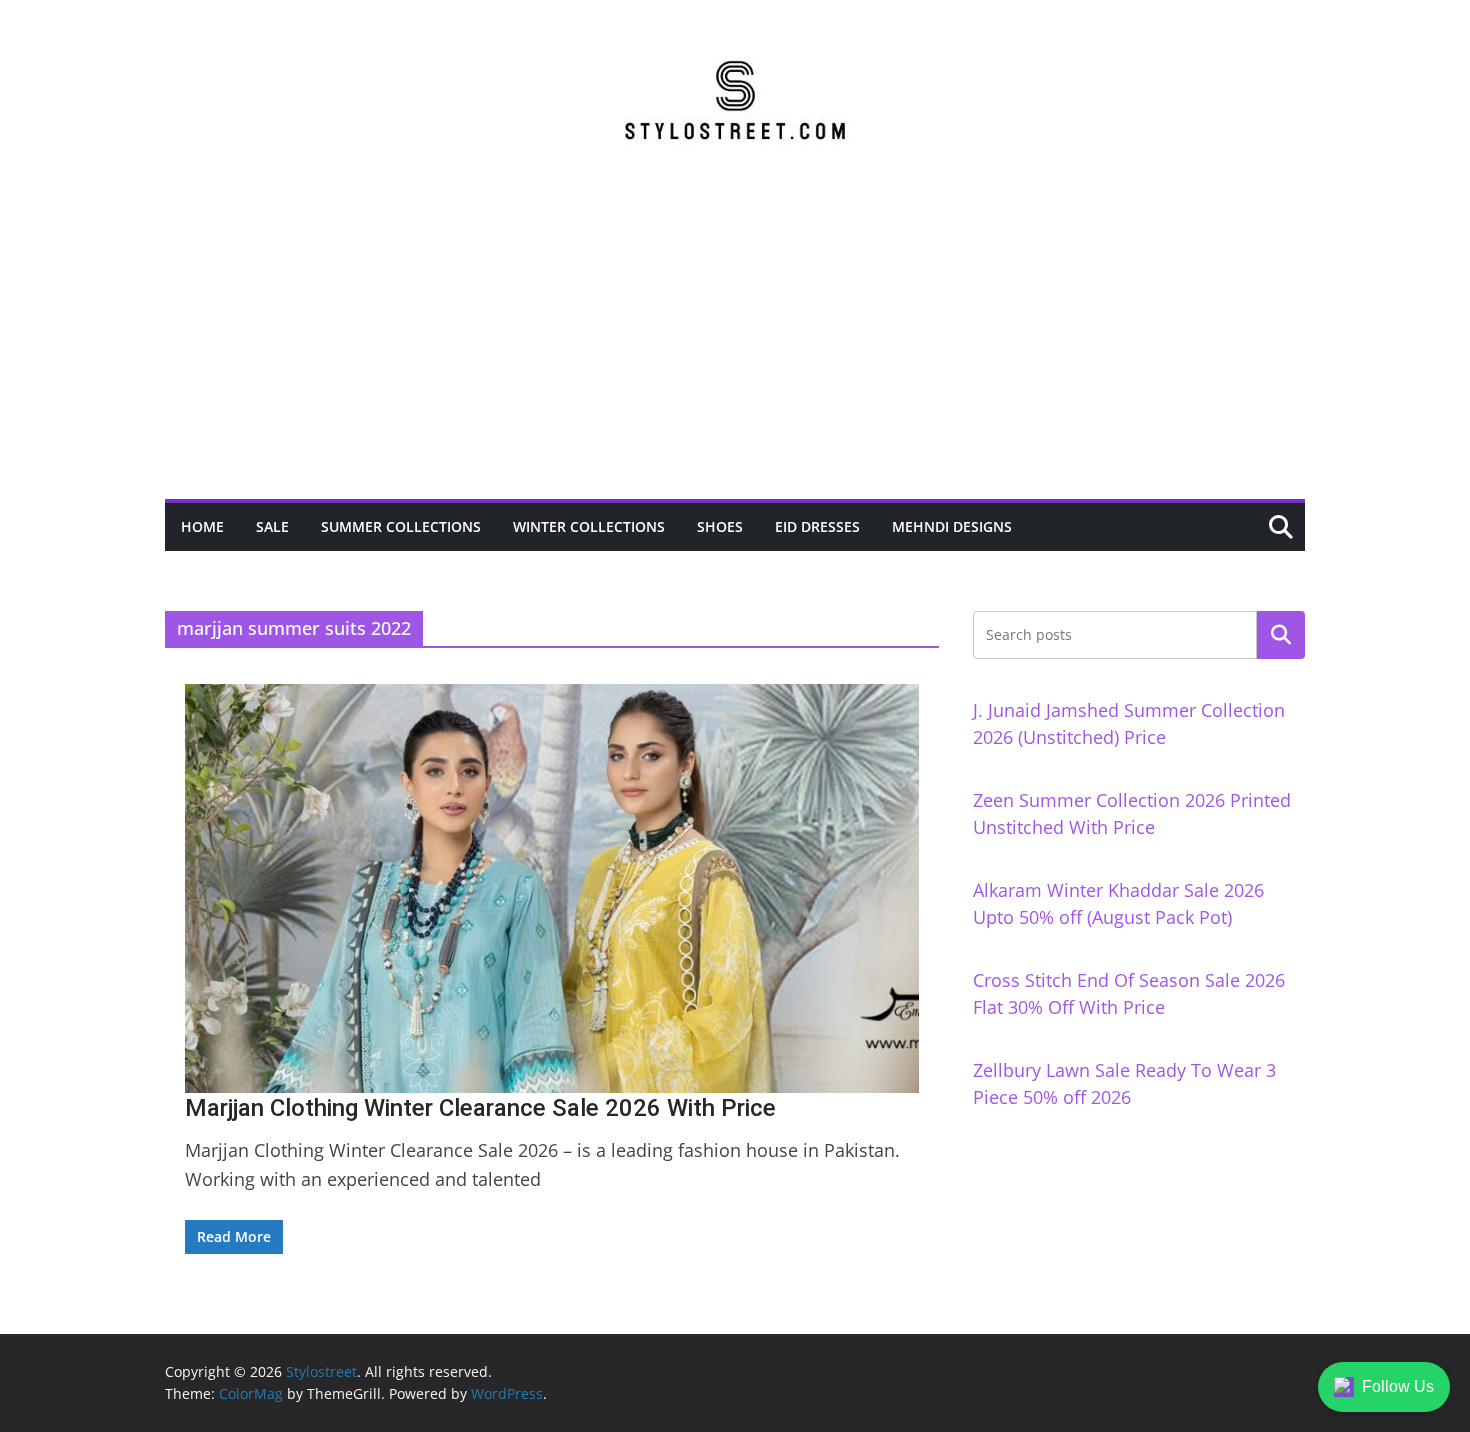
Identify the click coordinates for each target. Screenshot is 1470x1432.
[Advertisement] (735, 349)
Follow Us (1398, 1386)
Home (202, 526)
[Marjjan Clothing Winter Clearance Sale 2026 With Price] (552, 888)
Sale (272, 526)
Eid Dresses (817, 526)
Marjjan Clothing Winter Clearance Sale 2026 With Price (480, 1108)
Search (1281, 635)
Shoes (720, 526)
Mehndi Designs (952, 526)
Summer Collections (401, 526)
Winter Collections (589, 526)
